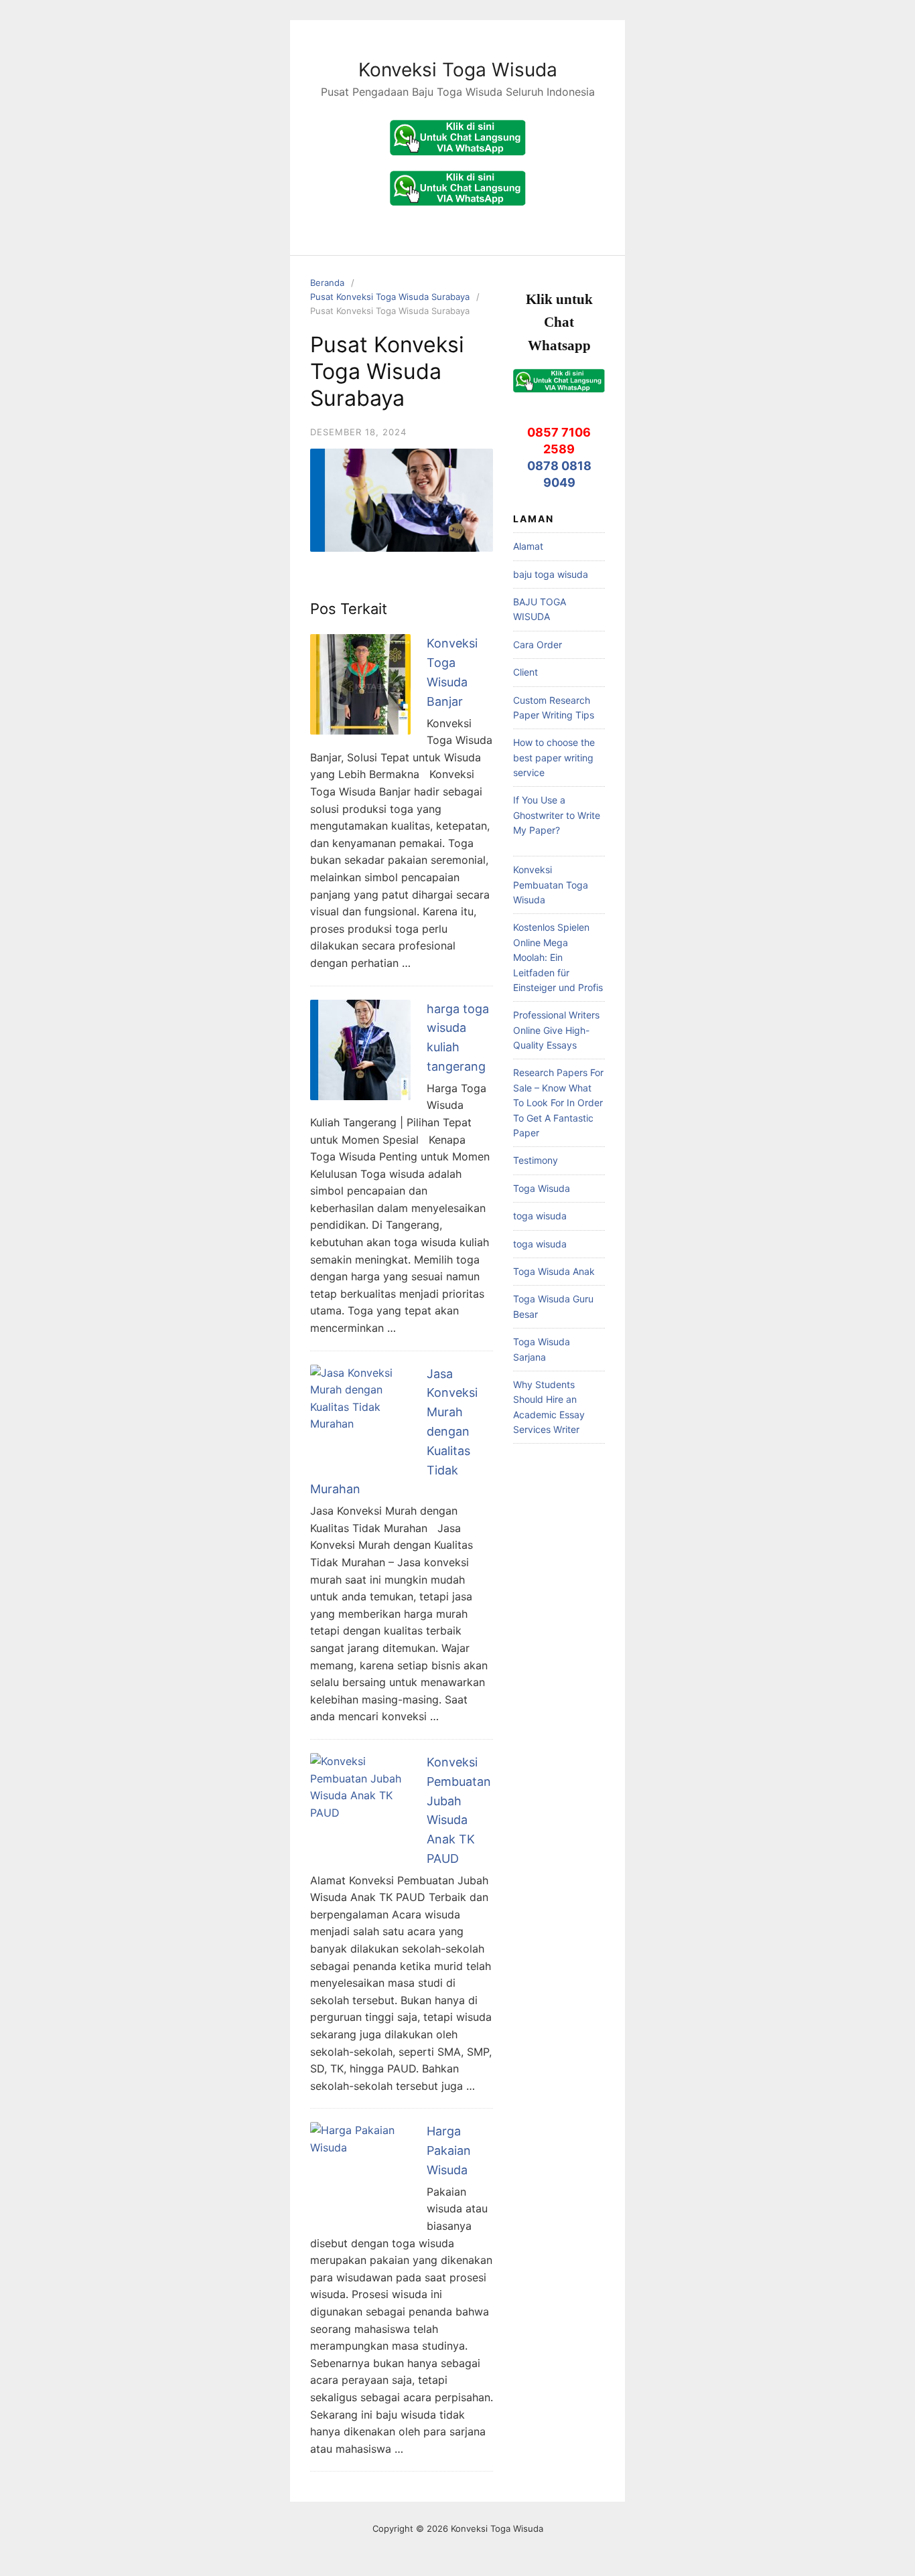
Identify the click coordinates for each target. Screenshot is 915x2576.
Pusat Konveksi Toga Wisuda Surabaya (390, 297)
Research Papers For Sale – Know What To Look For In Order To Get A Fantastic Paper (558, 1103)
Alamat (528, 546)
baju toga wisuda (551, 574)
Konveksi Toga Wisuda (458, 70)
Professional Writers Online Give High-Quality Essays (556, 1030)
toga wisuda (540, 1216)
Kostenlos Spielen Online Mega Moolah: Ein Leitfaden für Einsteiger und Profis (558, 957)
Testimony (536, 1160)
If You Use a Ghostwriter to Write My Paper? (557, 815)
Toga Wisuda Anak (554, 1271)
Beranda (327, 283)
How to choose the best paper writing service (554, 757)
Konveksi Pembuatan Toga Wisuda (551, 885)
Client (525, 672)
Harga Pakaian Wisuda (449, 2150)
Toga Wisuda (542, 1188)
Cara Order (538, 645)
